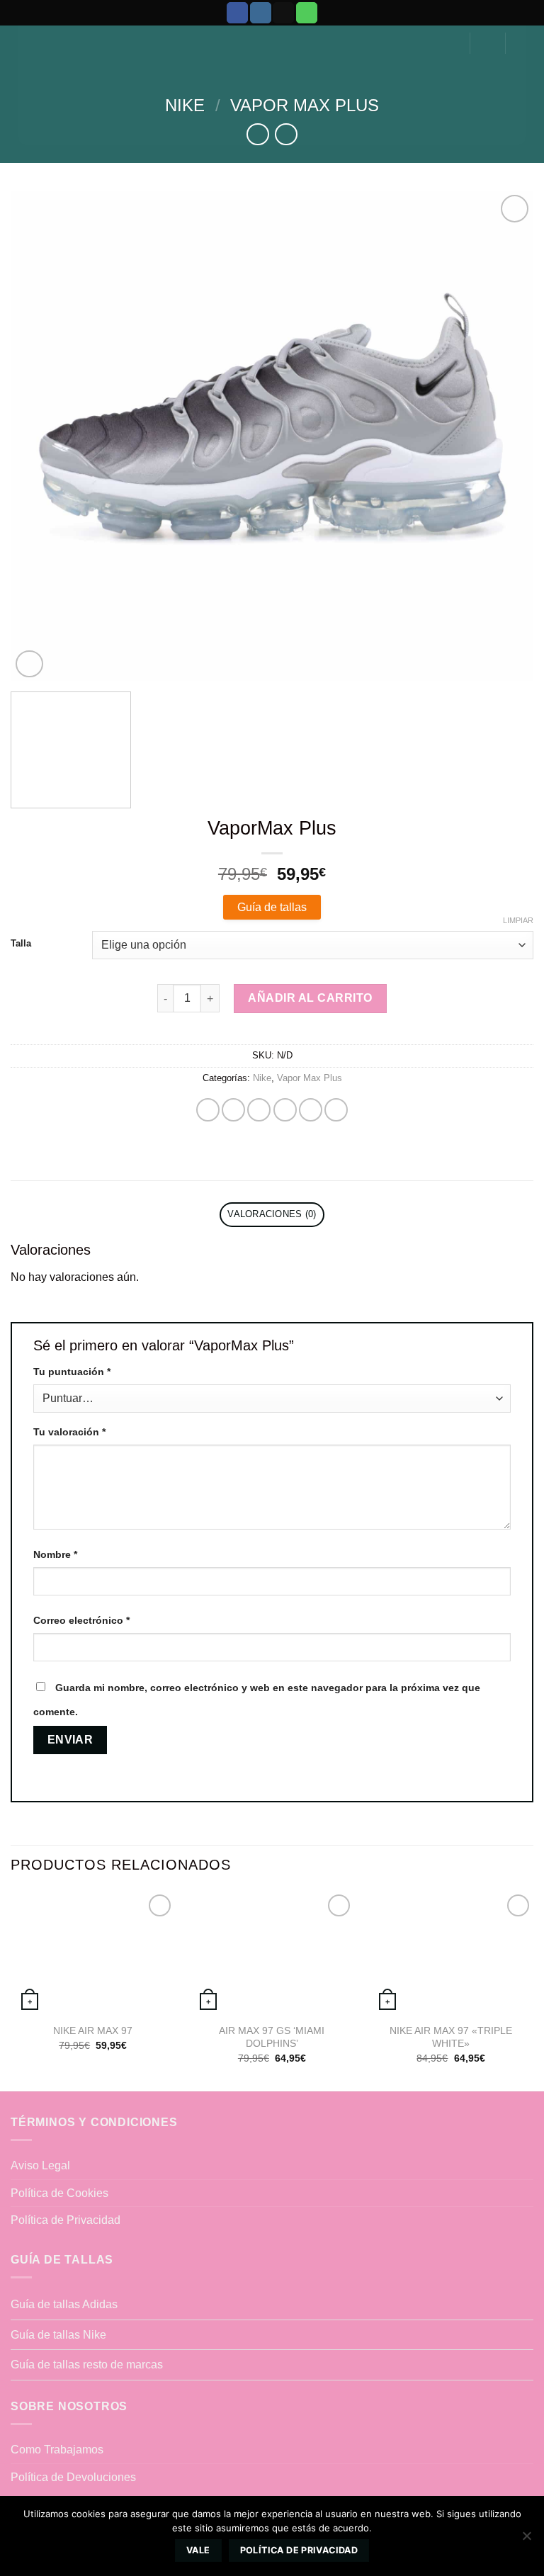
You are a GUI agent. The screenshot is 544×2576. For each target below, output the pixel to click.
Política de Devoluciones (73, 2477)
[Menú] (525, 43)
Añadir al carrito (310, 998)
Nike (185, 105)
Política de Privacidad (66, 2220)
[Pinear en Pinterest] (311, 1110)
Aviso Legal (40, 2165)
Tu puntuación (72, 1372)
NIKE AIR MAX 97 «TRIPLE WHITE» (451, 2037)
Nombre (55, 1554)
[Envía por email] (285, 1110)
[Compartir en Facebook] (233, 1110)
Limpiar (518, 920)
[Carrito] (488, 43)
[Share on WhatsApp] (208, 1110)
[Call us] (307, 13)
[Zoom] (29, 664)
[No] (526, 2540)
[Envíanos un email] (283, 13)
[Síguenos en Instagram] (261, 13)
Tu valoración (69, 1432)
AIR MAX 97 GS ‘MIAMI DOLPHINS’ (272, 2037)
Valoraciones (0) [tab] (272, 1214)
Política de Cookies (59, 2193)
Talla (21, 944)
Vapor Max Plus (305, 105)
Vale (198, 2550)
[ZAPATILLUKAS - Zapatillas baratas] (272, 36)
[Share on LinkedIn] (336, 1110)
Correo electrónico (81, 1620)
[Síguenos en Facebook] (237, 13)
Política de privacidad (299, 2550)
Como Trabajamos (57, 2450)
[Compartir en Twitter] (259, 1110)
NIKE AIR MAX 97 (93, 2030)
